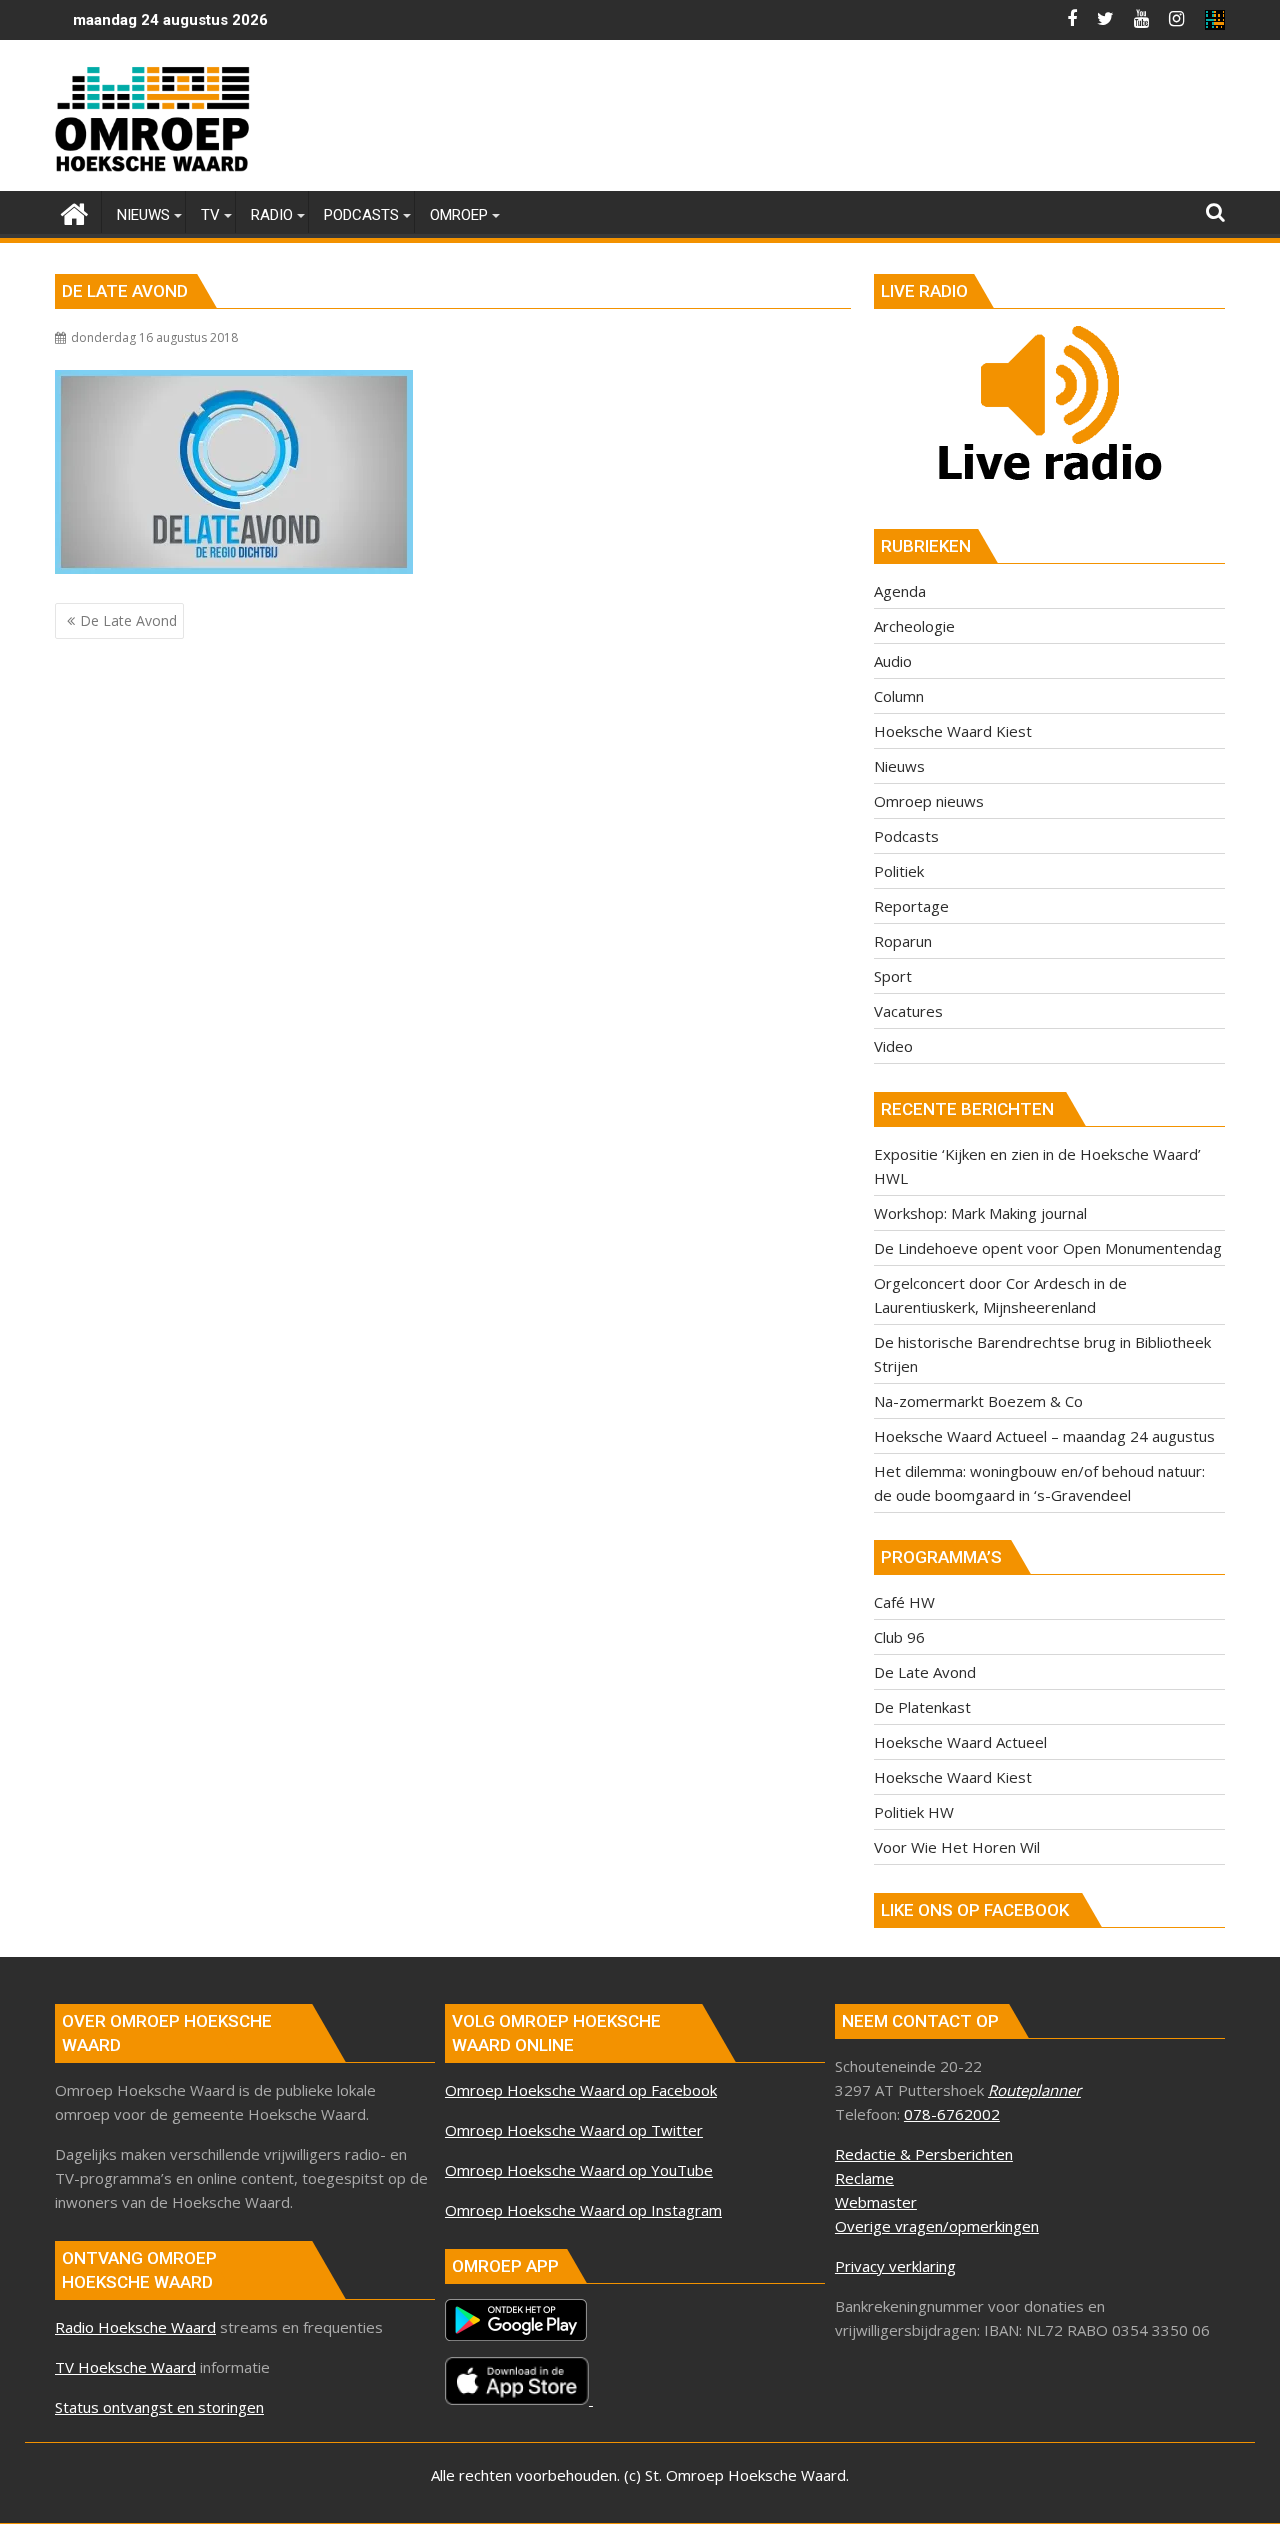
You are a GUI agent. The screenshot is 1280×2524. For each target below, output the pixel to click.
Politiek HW (914, 1812)
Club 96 (899, 1637)
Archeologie (914, 626)
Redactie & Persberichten (924, 2154)
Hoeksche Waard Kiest (953, 731)
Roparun (903, 941)
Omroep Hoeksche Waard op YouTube (579, 2170)
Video (893, 1046)
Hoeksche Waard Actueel (960, 1742)
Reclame (864, 2178)
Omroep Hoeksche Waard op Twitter (574, 2130)
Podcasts (906, 836)
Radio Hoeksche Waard (135, 2327)
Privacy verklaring (895, 2266)
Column (899, 696)
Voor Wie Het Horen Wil (957, 1847)
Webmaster (876, 2202)
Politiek (899, 871)
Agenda (900, 591)
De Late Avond (925, 1672)
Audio (893, 661)
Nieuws (899, 766)
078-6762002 (952, 2114)
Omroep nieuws (929, 801)
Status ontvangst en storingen (159, 2407)
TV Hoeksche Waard (125, 2367)
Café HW (904, 1602)
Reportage (911, 906)
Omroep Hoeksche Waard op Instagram (583, 2210)
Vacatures (908, 1011)
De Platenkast (922, 1707)
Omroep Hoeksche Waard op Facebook (581, 2090)
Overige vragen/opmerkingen (937, 2226)
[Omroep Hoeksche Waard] (74, 211)
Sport (893, 976)
